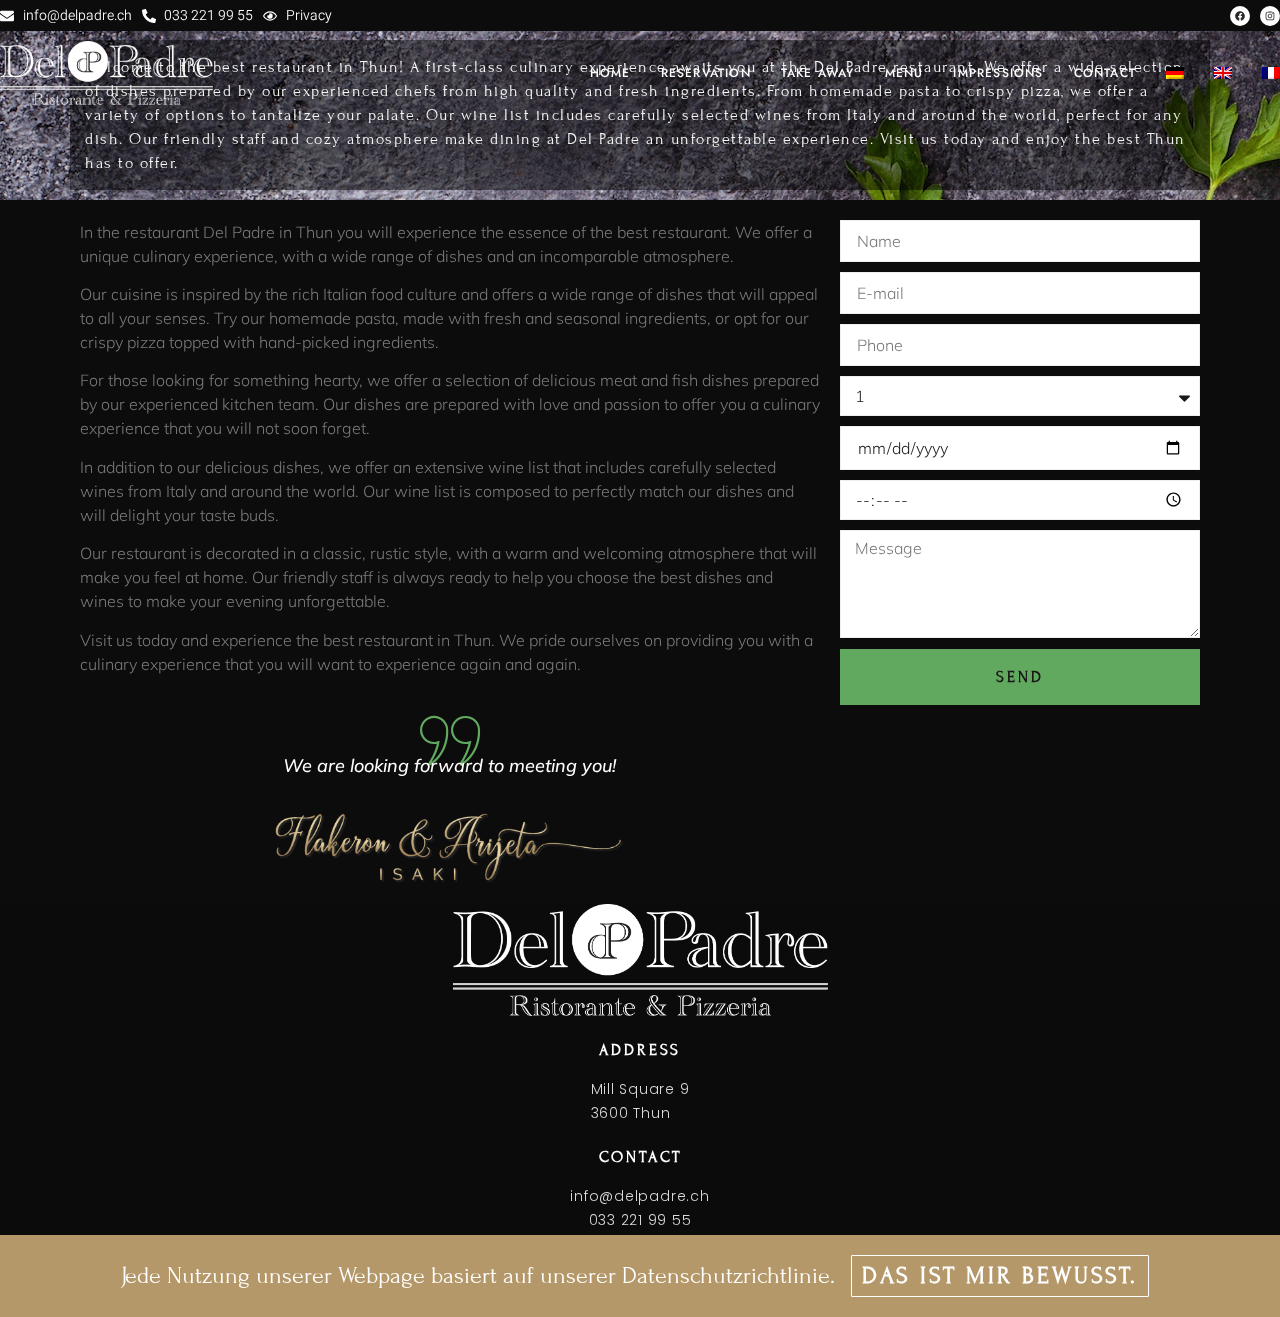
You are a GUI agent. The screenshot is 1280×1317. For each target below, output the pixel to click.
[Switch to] (1175, 73)
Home (610, 73)
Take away (818, 73)
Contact (1105, 73)
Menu (904, 73)
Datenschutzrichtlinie (726, 1275)
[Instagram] (1270, 16)
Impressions (998, 73)
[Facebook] (1240, 16)
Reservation (706, 73)
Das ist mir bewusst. (1000, 1275)
